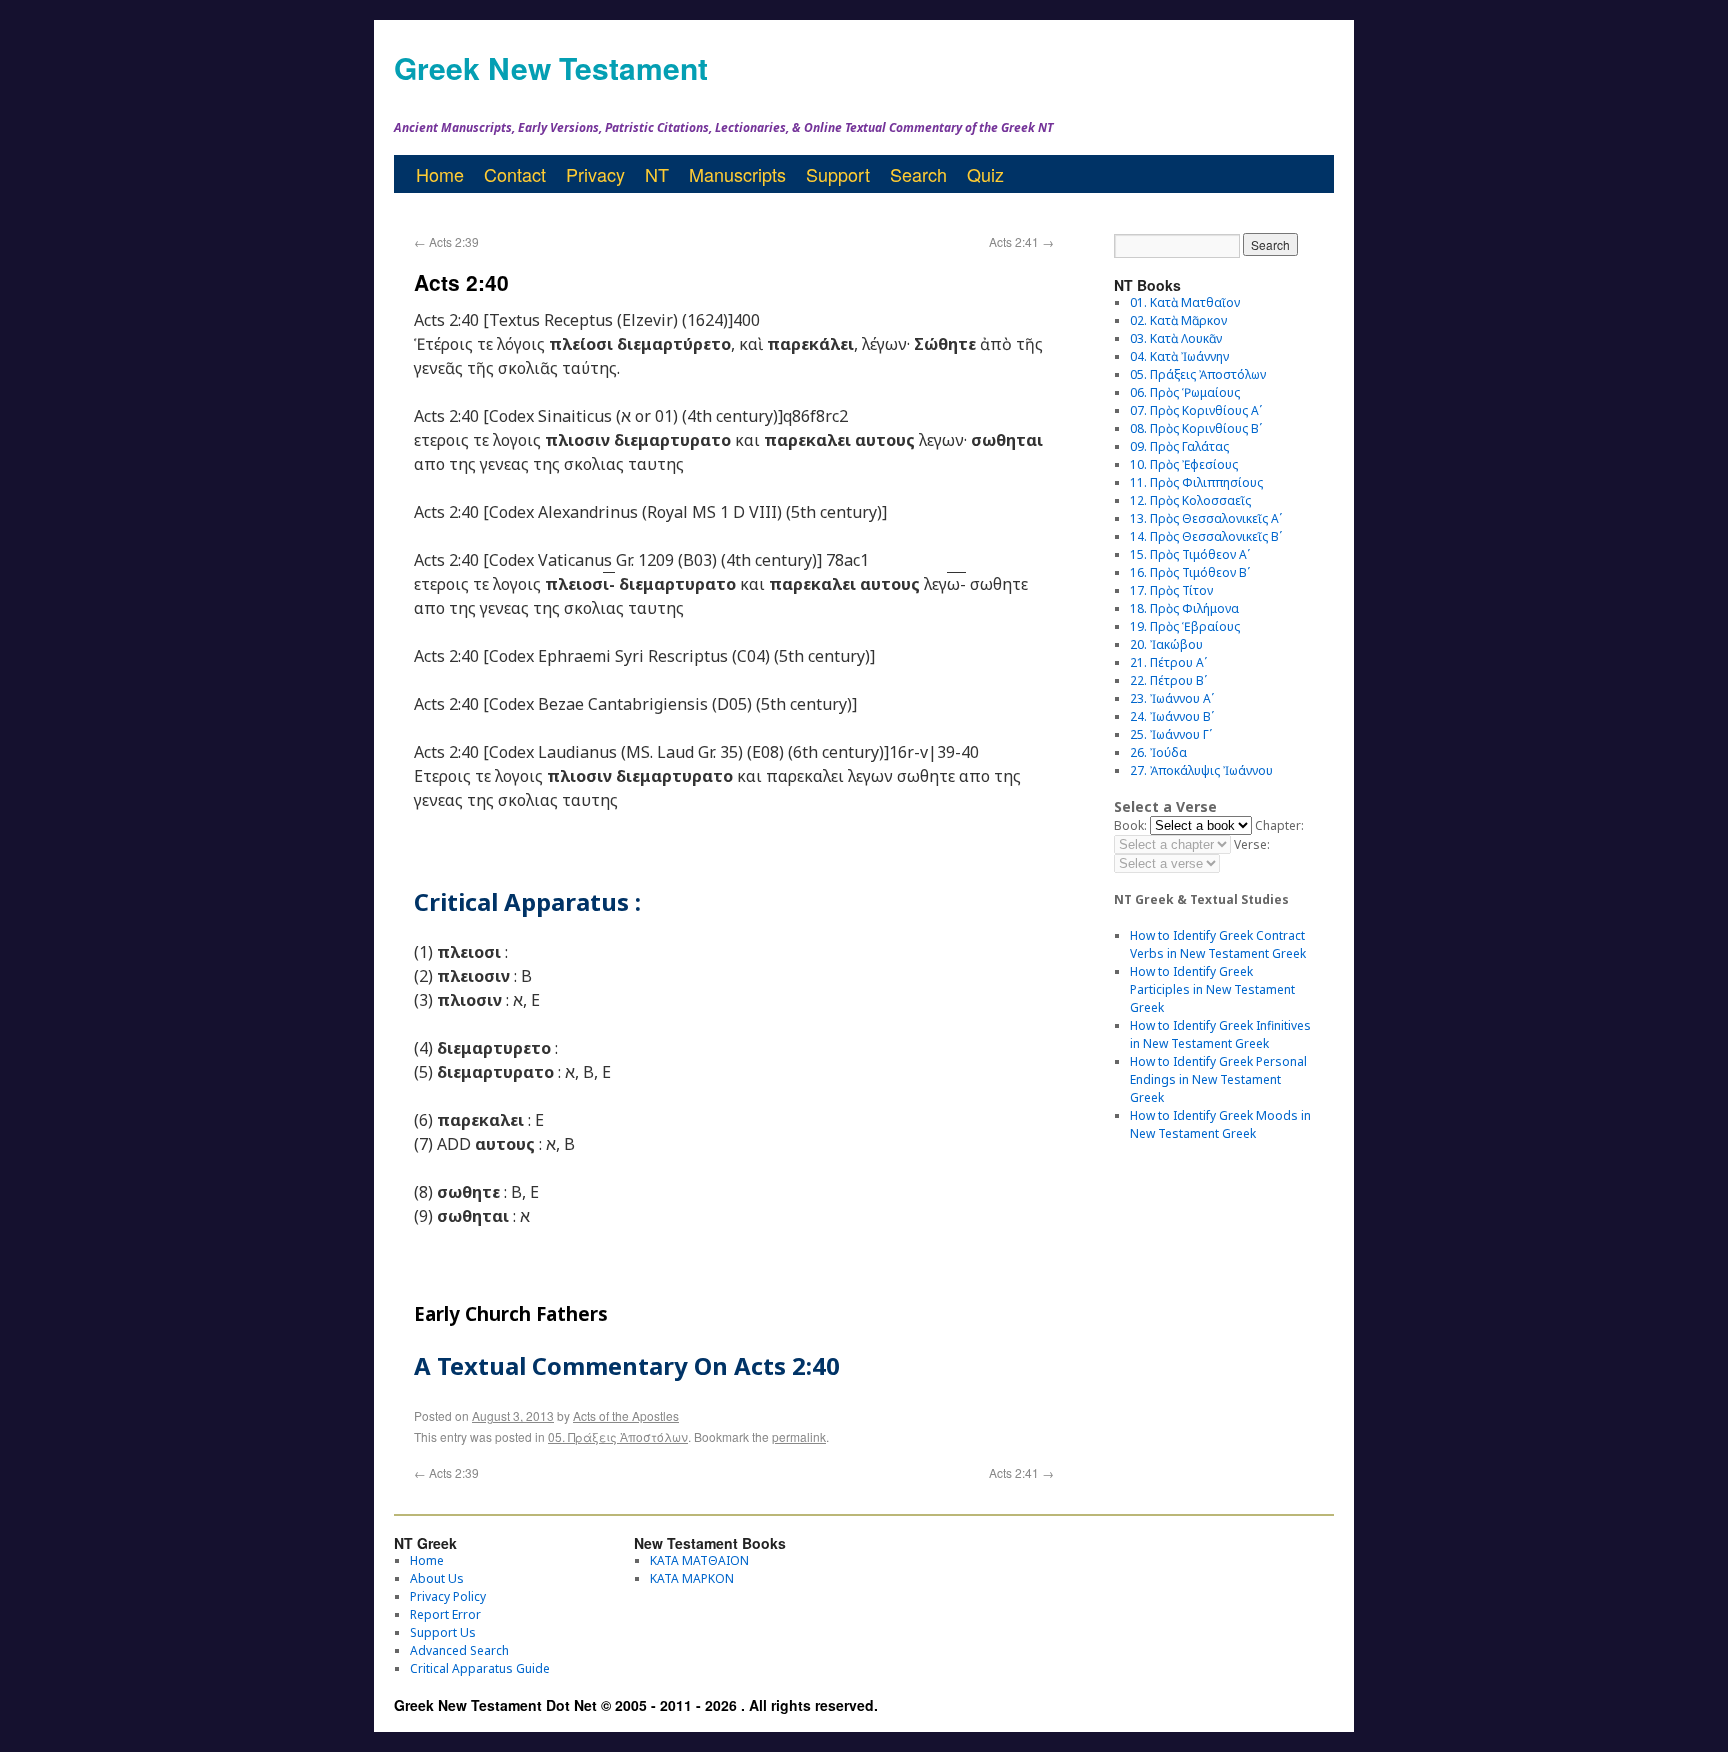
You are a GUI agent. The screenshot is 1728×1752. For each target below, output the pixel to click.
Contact (515, 174)
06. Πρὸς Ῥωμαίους (1185, 392)
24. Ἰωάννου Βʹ (1172, 716)
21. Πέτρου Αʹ (1168, 662)
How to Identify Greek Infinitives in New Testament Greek (1220, 1034)
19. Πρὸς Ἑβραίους (1185, 626)
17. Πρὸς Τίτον (1171, 590)
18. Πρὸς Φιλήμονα (1184, 608)
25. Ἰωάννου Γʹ (1171, 734)
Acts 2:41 (1021, 241)
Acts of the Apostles (626, 1415)
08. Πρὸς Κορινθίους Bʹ (1196, 428)
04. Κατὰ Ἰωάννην (1179, 356)
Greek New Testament (551, 67)
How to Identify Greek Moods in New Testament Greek (1220, 1124)
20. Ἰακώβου (1166, 644)
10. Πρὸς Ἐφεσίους (1184, 464)
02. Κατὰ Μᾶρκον (1178, 320)
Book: (1130, 825)
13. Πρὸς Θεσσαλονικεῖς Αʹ (1206, 518)
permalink (799, 1436)
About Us (437, 1578)
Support (838, 174)
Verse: (1252, 844)
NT (657, 174)
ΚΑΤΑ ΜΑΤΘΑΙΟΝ (699, 1560)
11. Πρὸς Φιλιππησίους (1196, 482)
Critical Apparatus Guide (480, 1668)
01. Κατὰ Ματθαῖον (1185, 302)
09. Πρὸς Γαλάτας (1179, 446)
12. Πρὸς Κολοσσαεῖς (1190, 500)
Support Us (443, 1632)
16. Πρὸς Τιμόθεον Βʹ (1190, 572)
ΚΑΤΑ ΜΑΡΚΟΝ (692, 1578)
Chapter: (1279, 825)
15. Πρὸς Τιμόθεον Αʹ (1190, 554)
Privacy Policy (448, 1596)
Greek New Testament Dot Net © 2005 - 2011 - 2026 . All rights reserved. (636, 1705)
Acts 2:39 (446, 241)
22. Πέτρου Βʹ (1168, 680)
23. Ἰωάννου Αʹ (1172, 698)
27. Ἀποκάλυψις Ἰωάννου (1201, 770)
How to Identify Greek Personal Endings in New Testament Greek (1218, 1079)
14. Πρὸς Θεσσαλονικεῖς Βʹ (1206, 536)
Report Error (445, 1614)
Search (918, 174)
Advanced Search (459, 1650)
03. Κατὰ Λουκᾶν (1176, 338)
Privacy (595, 174)
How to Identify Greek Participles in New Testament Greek (1212, 989)
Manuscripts (737, 174)
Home (440, 174)
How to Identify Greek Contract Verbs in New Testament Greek (1218, 944)
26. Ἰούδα (1158, 752)
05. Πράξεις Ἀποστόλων (618, 1436)
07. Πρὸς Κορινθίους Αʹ (1196, 410)
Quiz (985, 174)
